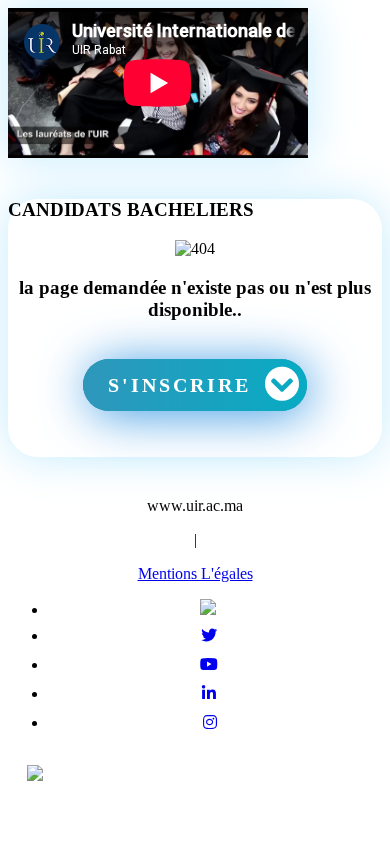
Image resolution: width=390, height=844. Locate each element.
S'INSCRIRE (183, 385)
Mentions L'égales (195, 573)
